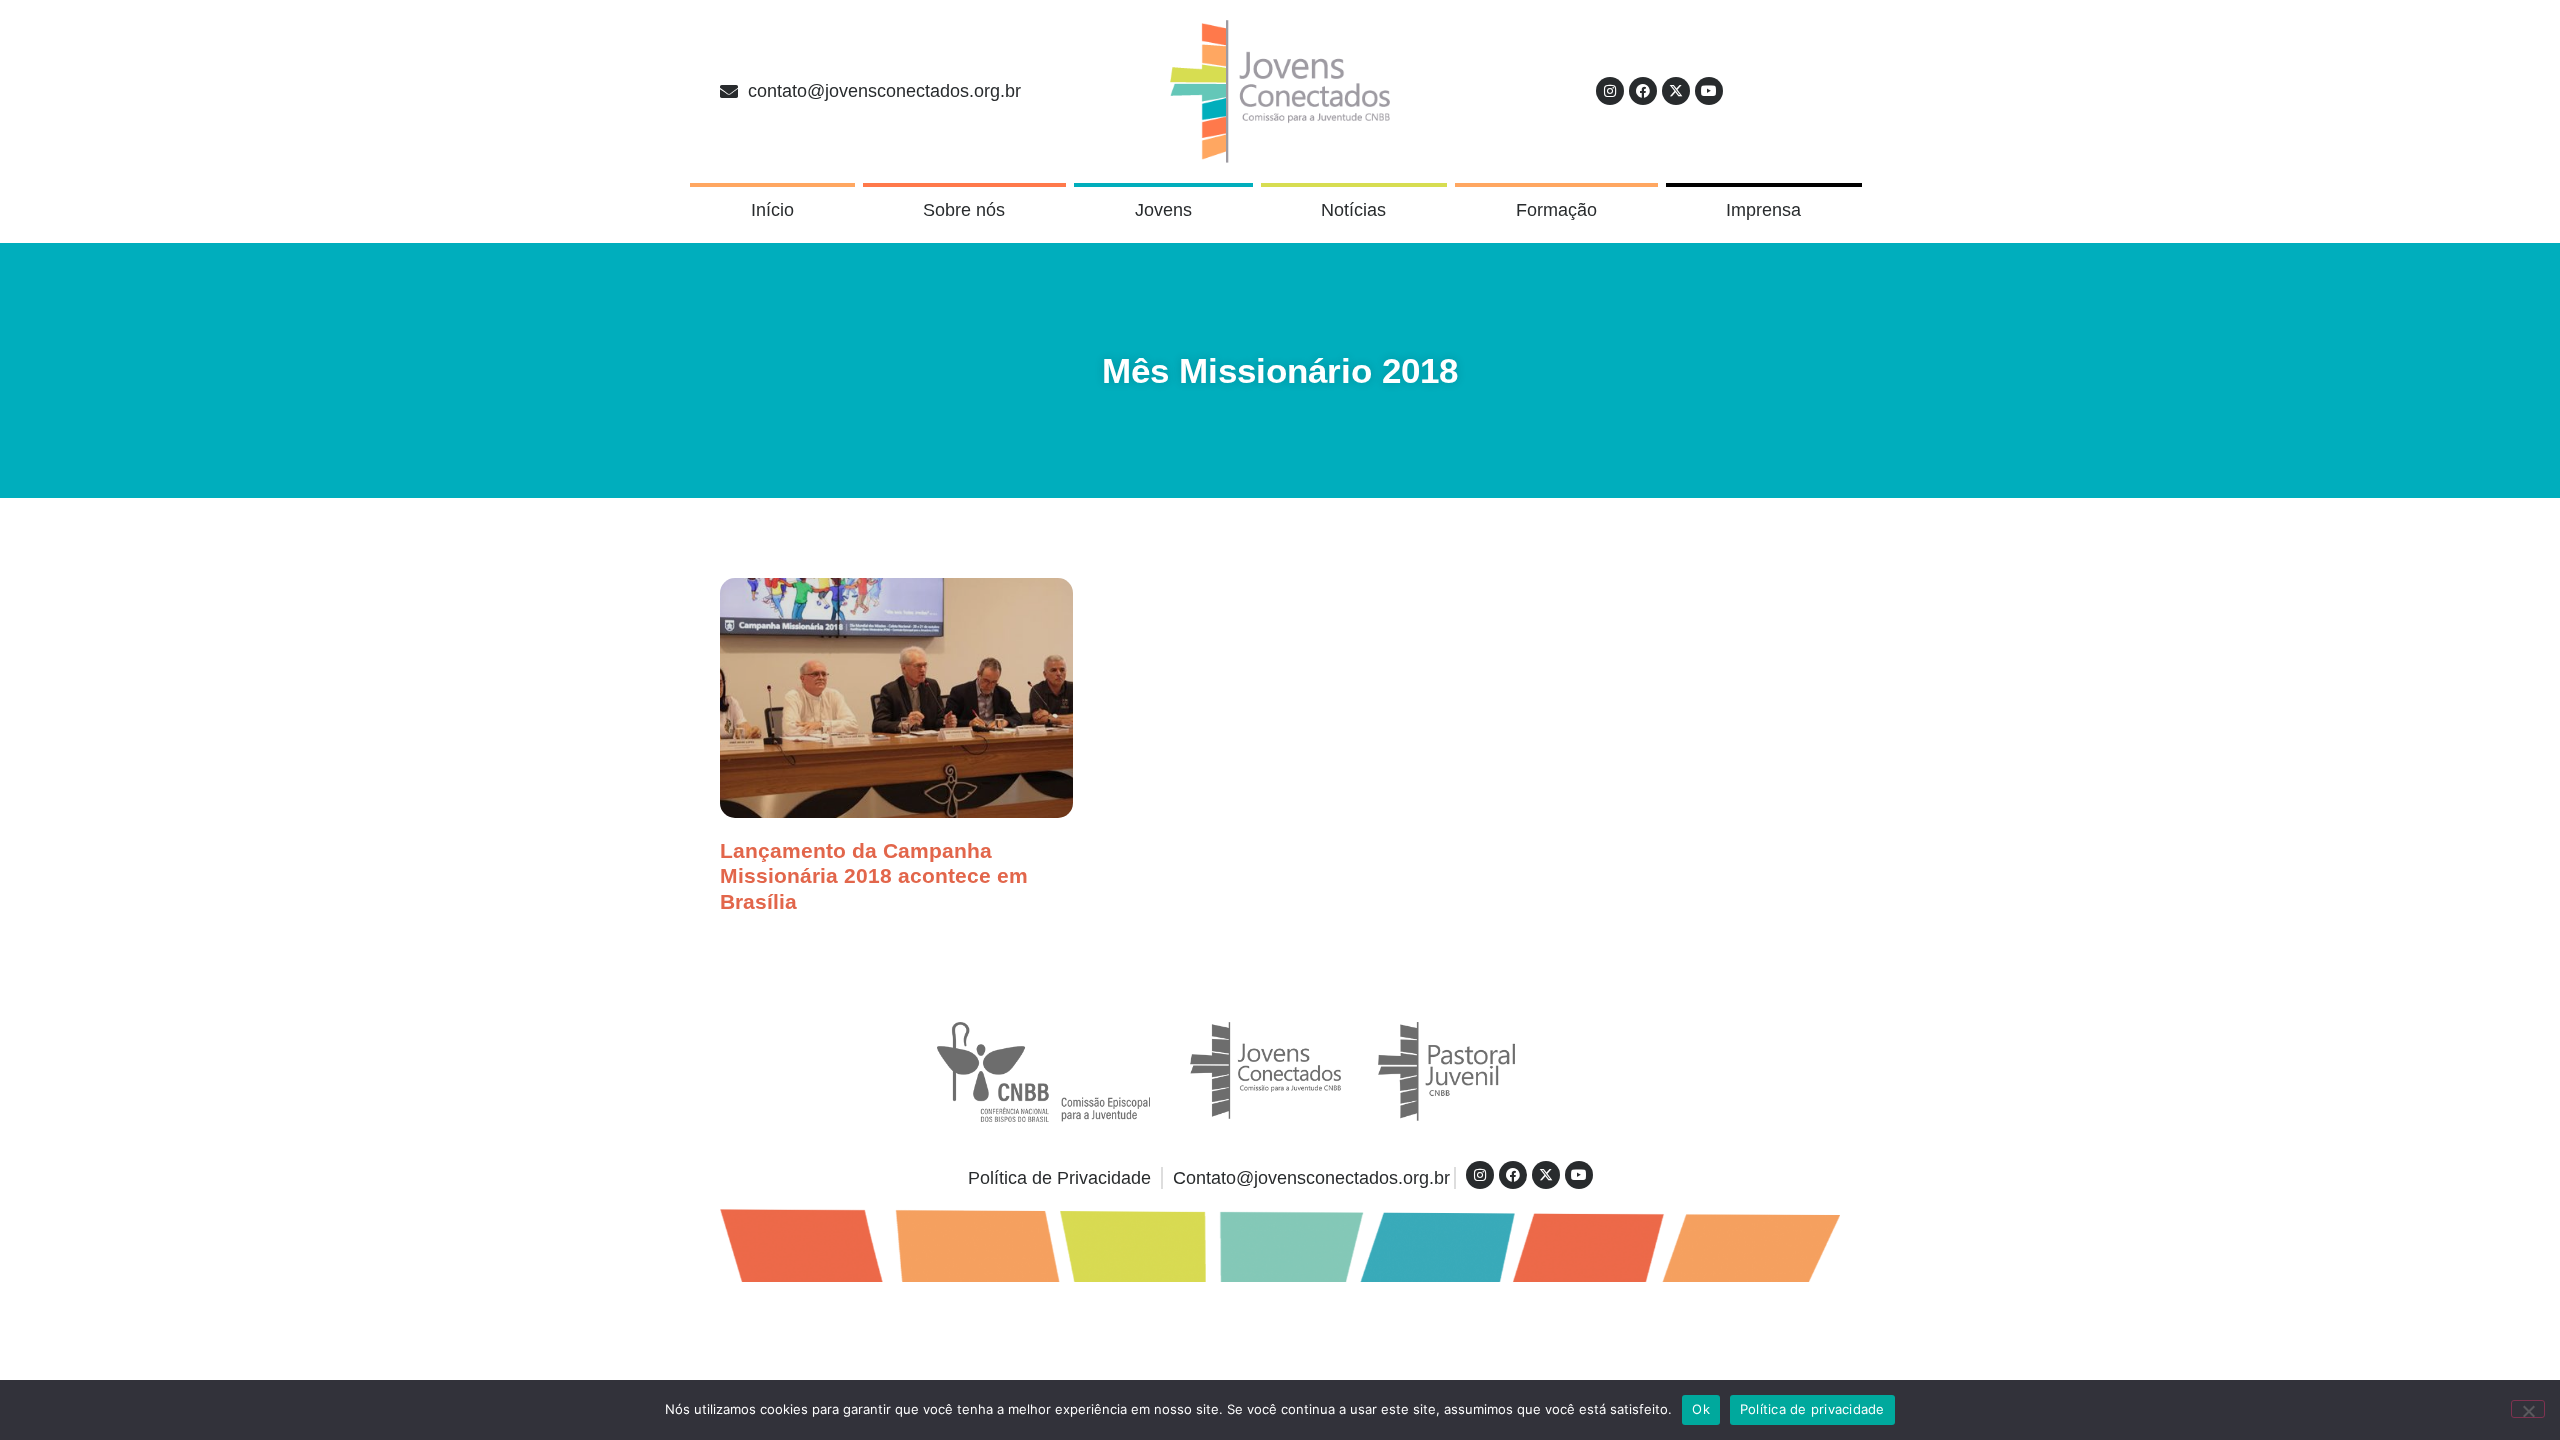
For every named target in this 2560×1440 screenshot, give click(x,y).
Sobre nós (964, 210)
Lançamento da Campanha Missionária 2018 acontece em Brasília (874, 875)
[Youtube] (1709, 91)
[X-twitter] (1676, 91)
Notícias (1353, 210)
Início (772, 210)
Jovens (1163, 210)
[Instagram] (1610, 91)
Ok (1701, 1409)
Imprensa (1763, 210)
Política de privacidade (1812, 1409)
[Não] (2528, 1409)
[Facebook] (1643, 91)
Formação (1556, 210)
